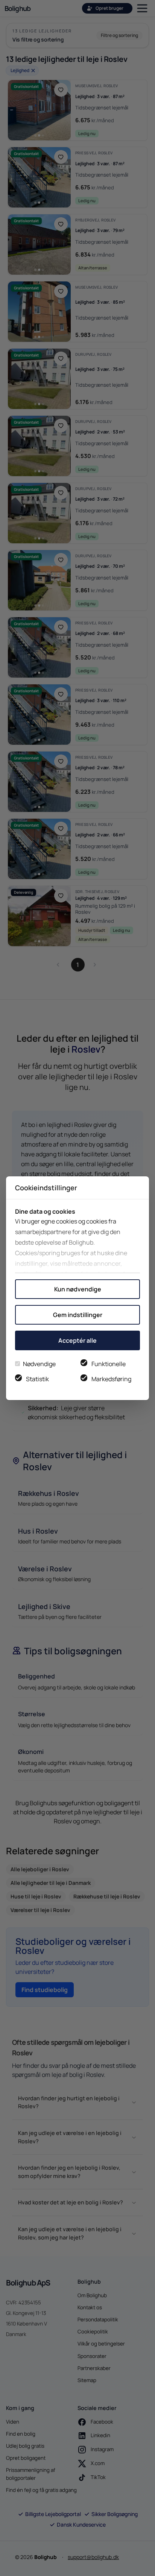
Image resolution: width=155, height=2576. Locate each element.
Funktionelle (109, 1364)
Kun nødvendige (78, 1289)
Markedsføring (111, 1379)
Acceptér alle (77, 1340)
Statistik (37, 1379)
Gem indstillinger (78, 1315)
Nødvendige (39, 1364)
